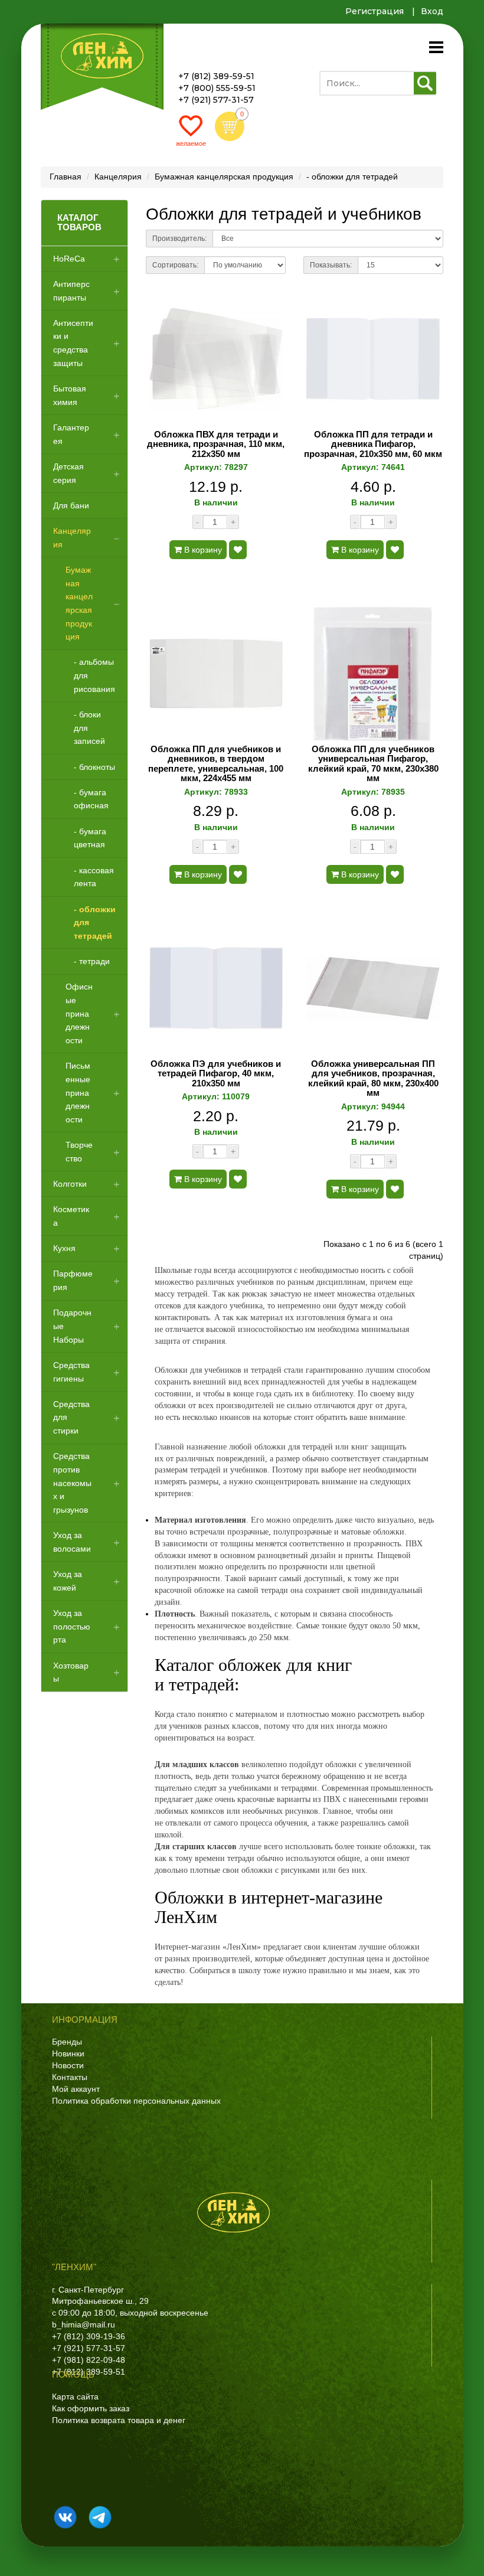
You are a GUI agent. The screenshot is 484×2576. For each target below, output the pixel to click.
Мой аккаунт (76, 2089)
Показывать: (331, 265)
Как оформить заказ (91, 2408)
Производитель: (179, 239)
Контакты (70, 2077)
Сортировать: (175, 265)
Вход (432, 11)
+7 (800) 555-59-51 (217, 88)
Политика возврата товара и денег (119, 2420)
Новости (68, 2065)
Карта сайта (75, 2397)
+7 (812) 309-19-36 (89, 2336)
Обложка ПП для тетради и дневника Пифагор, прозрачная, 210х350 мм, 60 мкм (373, 444)
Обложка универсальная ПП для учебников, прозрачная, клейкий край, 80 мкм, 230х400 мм (373, 1079)
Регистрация (375, 11)
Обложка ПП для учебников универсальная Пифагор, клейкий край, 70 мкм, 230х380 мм (373, 764)
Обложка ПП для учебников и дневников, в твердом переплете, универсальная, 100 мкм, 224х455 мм (216, 764)
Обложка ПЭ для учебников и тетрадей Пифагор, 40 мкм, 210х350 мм (216, 1074)
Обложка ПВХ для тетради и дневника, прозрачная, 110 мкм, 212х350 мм (216, 444)
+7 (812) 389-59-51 (216, 76)
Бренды (67, 2042)
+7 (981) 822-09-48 (89, 2360)
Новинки (68, 2053)
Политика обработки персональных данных (136, 2101)
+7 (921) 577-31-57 (216, 100)
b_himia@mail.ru (84, 2324)
